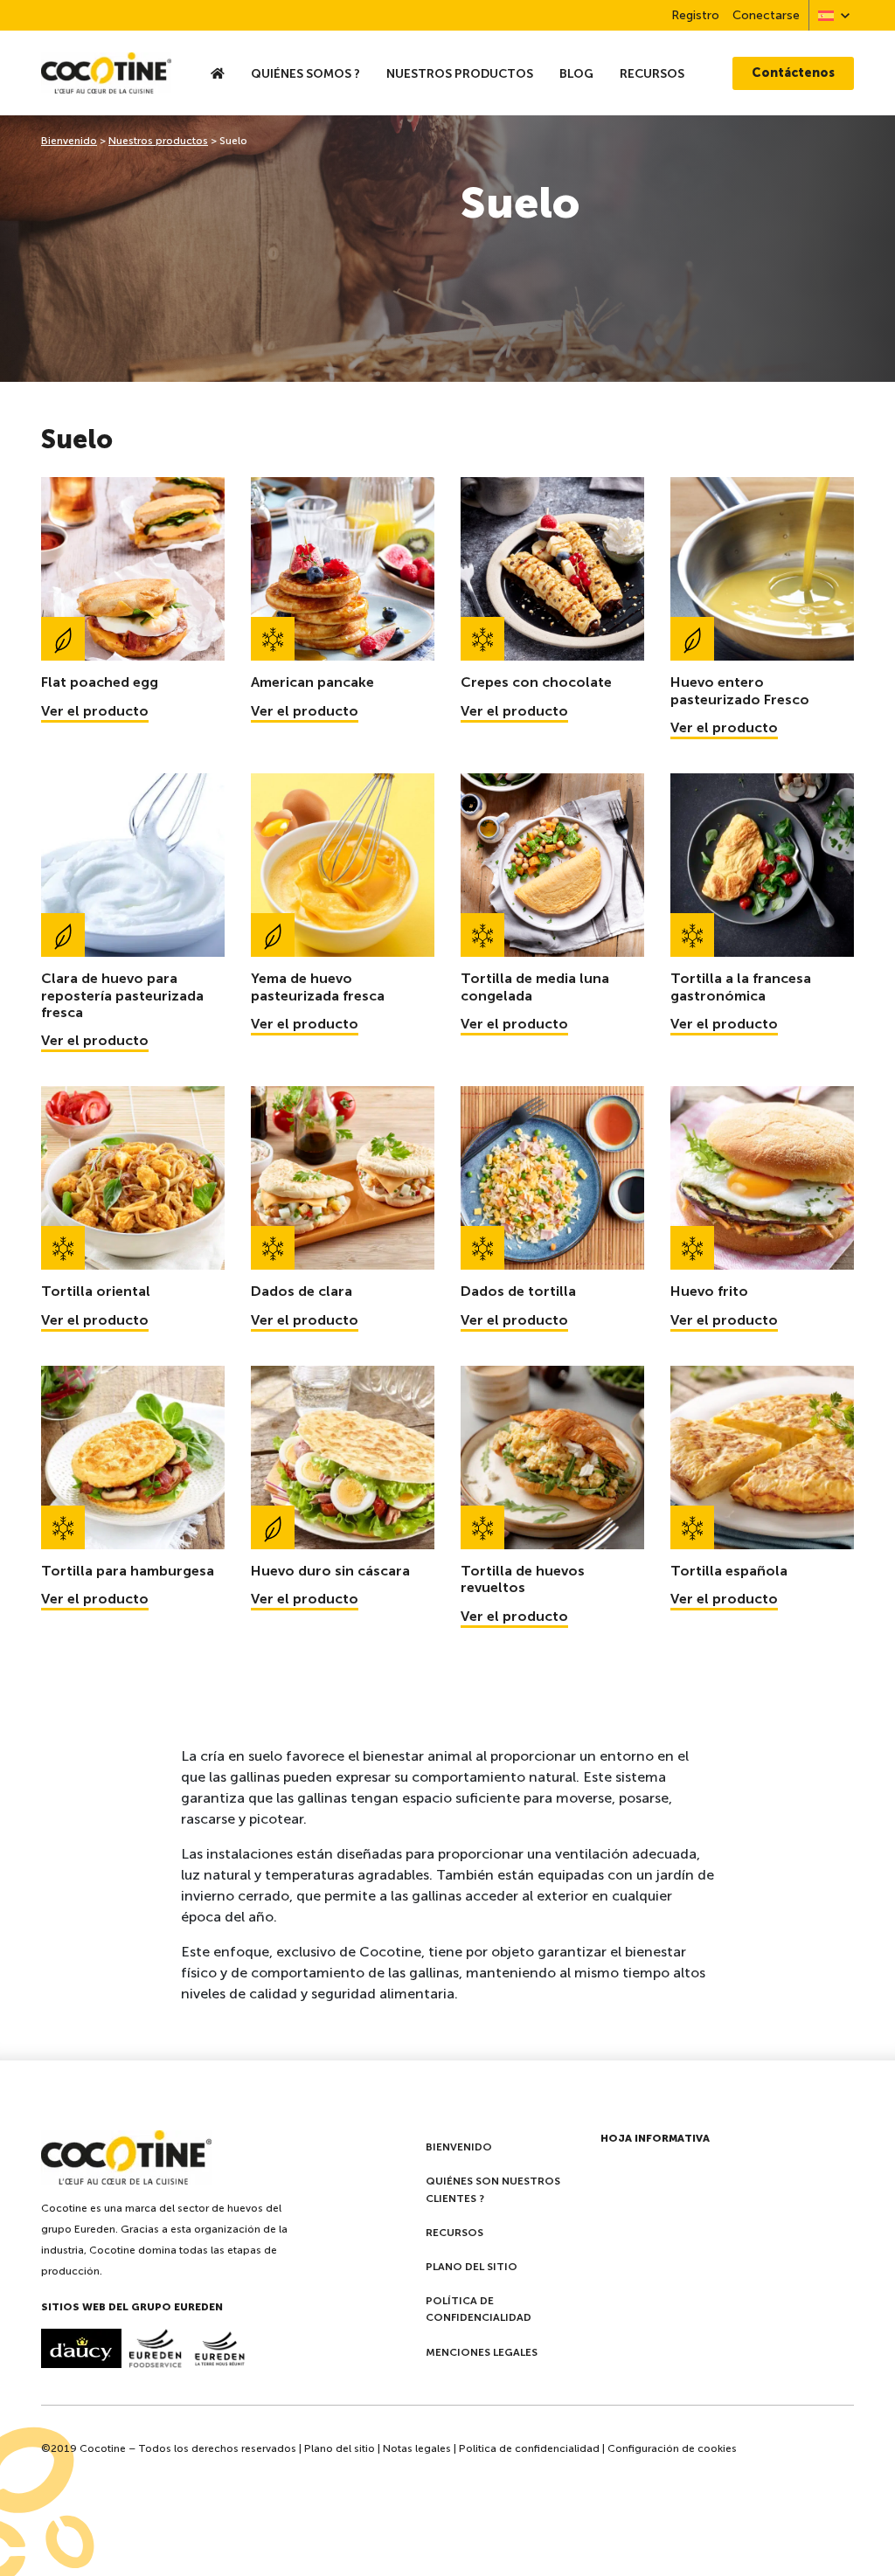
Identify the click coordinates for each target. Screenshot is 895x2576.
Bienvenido (69, 141)
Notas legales (417, 2448)
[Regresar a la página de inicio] (106, 73)
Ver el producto (95, 711)
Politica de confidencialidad (529, 2448)
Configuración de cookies (672, 2448)
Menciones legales (482, 2352)
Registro (695, 15)
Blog (576, 73)
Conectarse (766, 15)
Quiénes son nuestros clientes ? (493, 2189)
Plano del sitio (472, 2267)
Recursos (652, 73)
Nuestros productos (460, 73)
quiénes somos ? (305, 73)
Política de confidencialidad (479, 2309)
